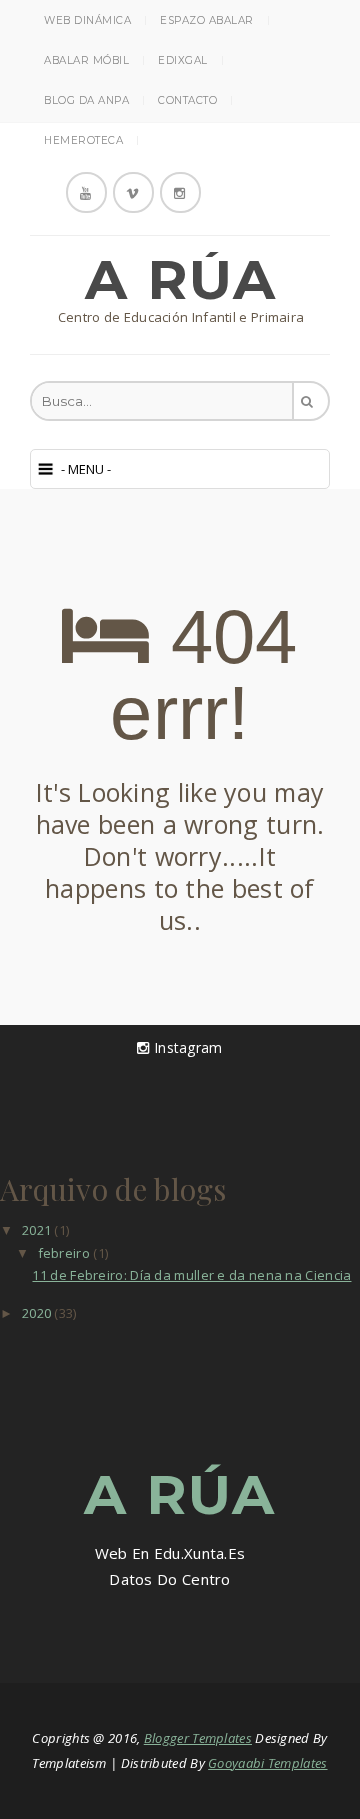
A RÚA (181, 279)
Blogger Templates (198, 1738)
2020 (38, 1313)
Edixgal (183, 60)
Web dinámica (87, 20)
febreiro (66, 1253)
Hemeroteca (83, 140)
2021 (38, 1230)
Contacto (187, 100)
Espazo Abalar (207, 20)
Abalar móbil (86, 60)
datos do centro (170, 1579)
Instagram (186, 1047)
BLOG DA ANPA (86, 100)
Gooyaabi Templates (267, 1763)
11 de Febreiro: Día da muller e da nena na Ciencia (191, 1275)
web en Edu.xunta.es (170, 1553)
